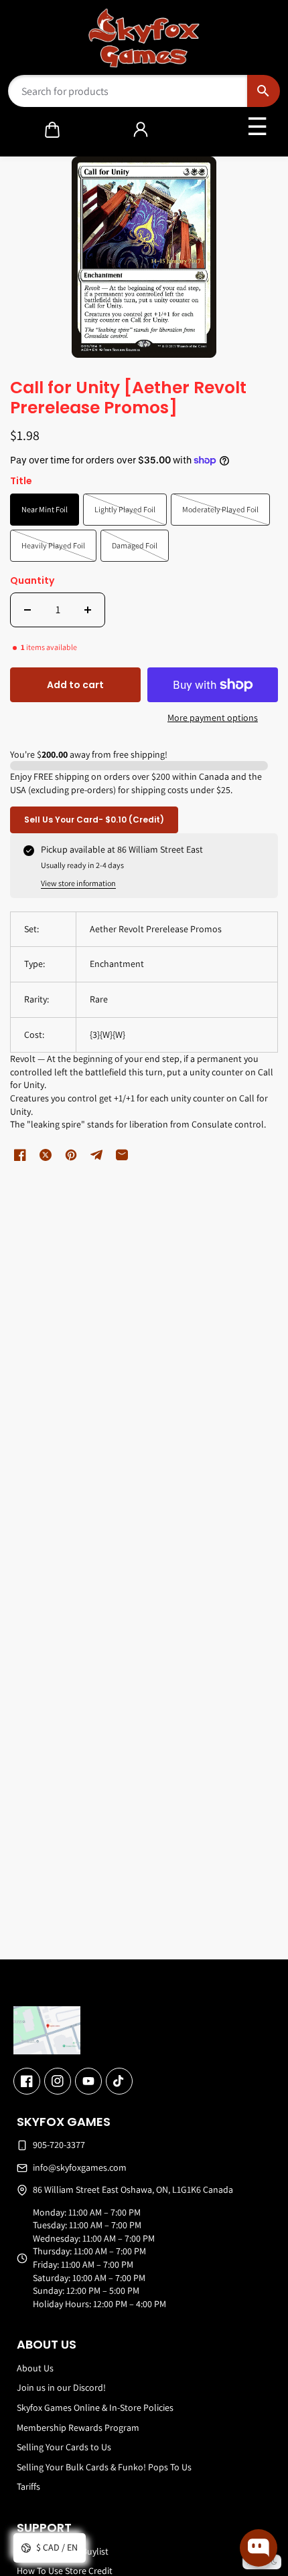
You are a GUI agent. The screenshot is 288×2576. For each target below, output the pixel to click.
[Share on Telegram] (96, 1155)
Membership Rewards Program (78, 2428)
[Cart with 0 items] (52, 130)
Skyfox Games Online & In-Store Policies (95, 2407)
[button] (52, 130)
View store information (78, 883)
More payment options (213, 718)
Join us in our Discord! (61, 2387)
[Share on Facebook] (20, 1155)
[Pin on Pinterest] (71, 1155)
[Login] (141, 130)
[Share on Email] (122, 1155)
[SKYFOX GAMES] (144, 38)
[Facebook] (27, 2081)
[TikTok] (119, 2081)
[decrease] (27, 610)
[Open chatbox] (259, 2548)
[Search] (264, 91)
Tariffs (28, 2486)
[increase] (88, 610)
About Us (35, 2368)
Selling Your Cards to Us (64, 2447)
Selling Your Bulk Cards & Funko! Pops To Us (104, 2467)
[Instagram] (58, 2081)
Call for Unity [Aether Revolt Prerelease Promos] (128, 399)
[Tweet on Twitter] (46, 1155)
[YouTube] (88, 2081)
